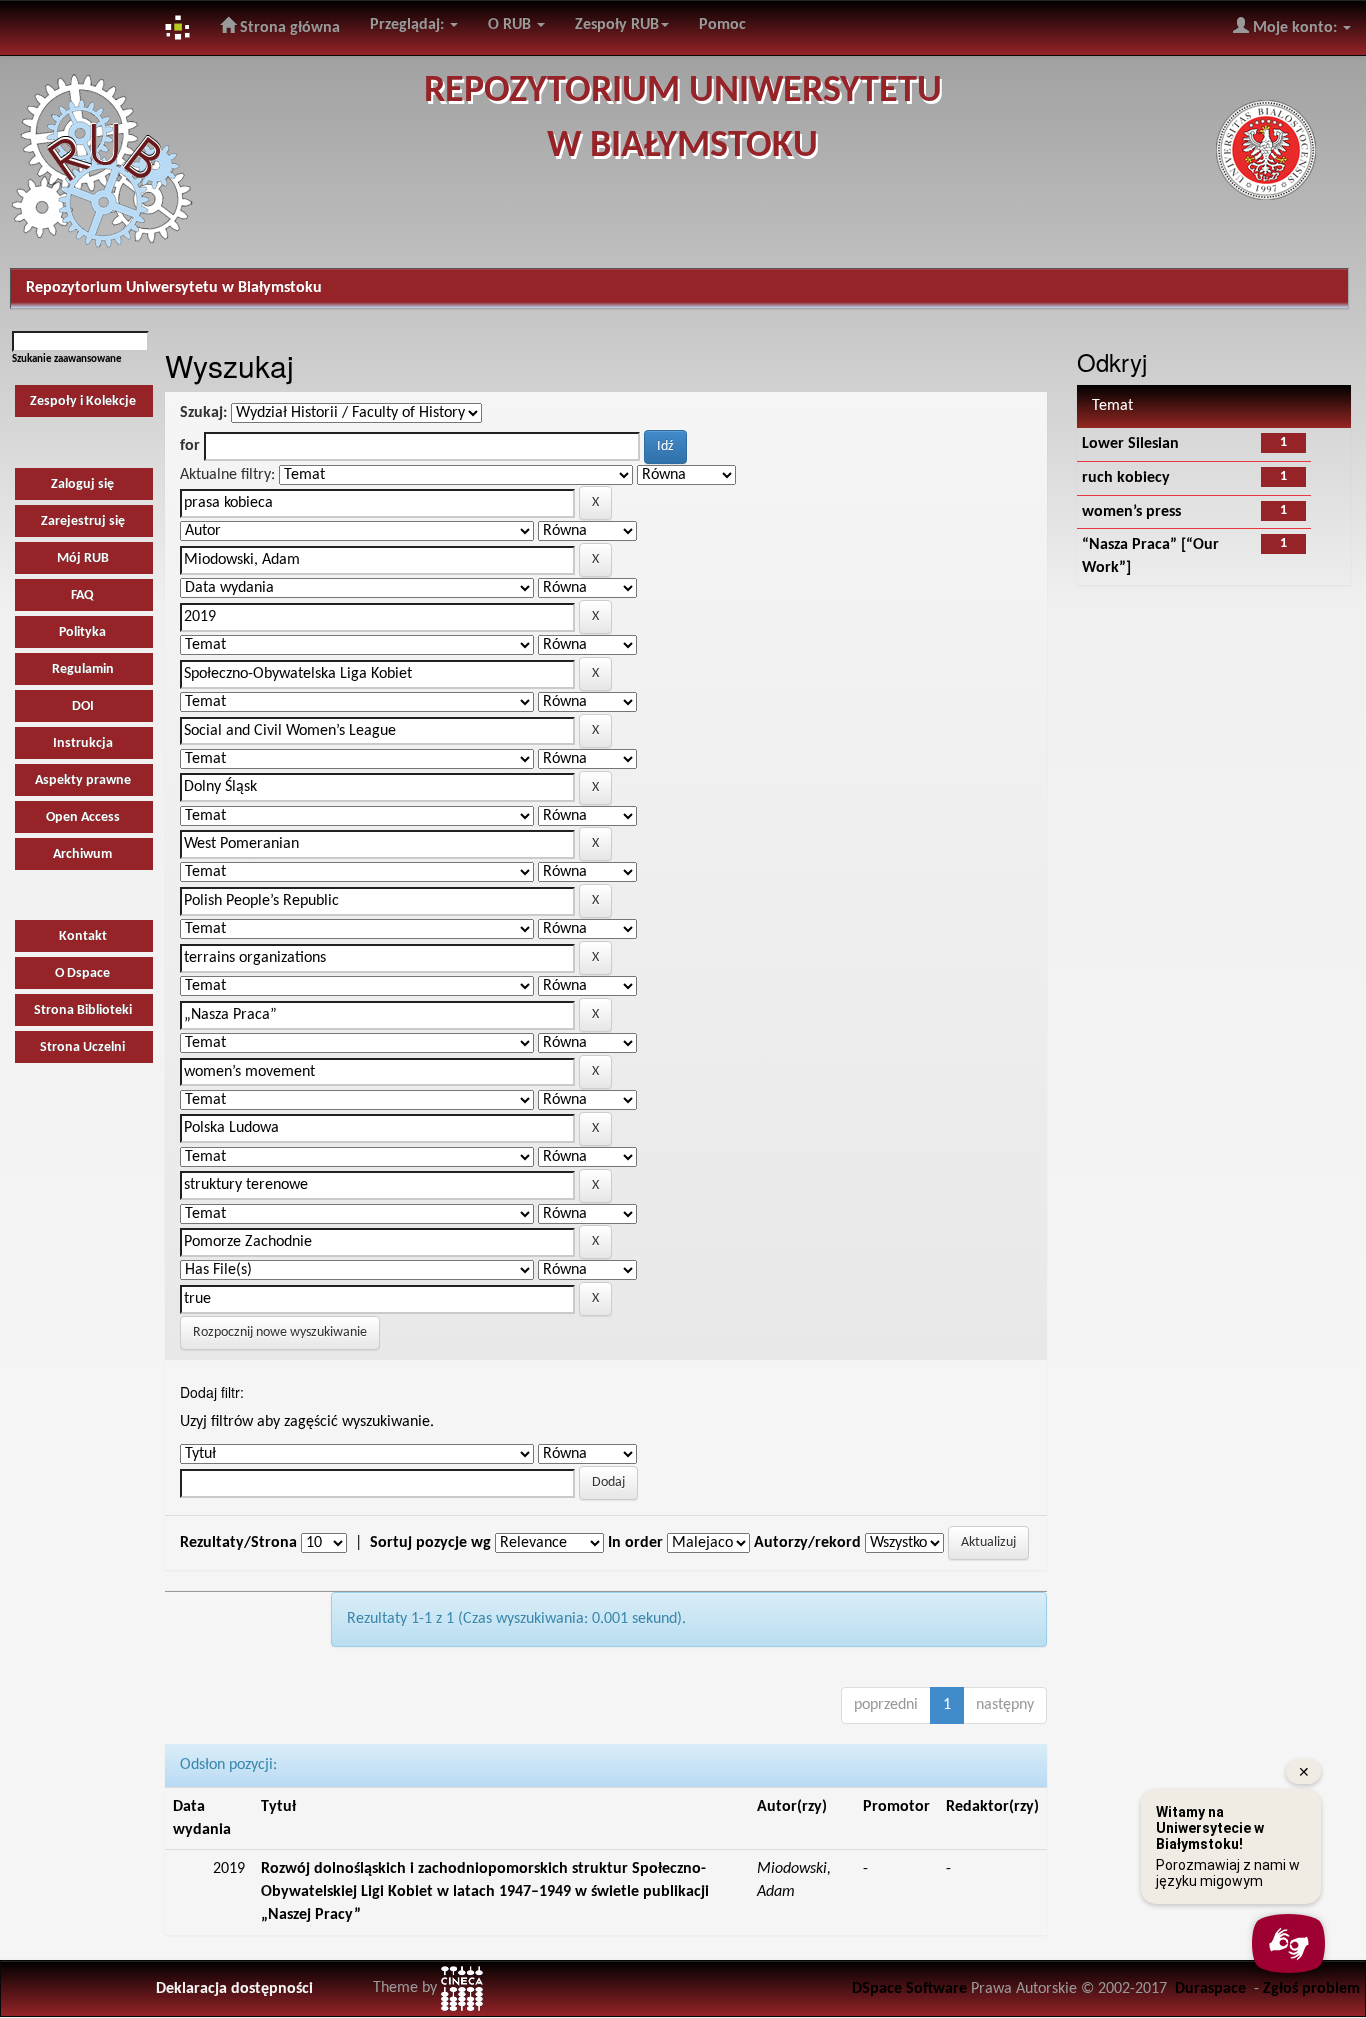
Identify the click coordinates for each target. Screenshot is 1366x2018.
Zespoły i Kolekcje (83, 401)
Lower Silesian (1130, 444)
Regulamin (83, 669)
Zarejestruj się (83, 521)
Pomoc (722, 25)
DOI (83, 706)
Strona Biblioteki (83, 1010)
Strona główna (288, 28)
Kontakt (83, 936)
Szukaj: (203, 413)
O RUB (511, 25)
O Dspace (82, 973)
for (190, 446)
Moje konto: (1295, 28)
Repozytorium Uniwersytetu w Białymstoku (174, 288)
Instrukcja (83, 743)
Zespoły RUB (617, 25)
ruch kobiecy (1126, 478)
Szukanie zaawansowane (67, 359)
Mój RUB (83, 558)
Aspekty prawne (83, 780)
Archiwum (82, 854)
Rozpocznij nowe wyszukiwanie (280, 1332)
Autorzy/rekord (807, 1543)
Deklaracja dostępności (234, 1989)
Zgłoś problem (1311, 1989)
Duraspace (1210, 1989)
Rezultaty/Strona (238, 1543)
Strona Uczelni (82, 1047)
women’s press (1131, 512)
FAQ (82, 595)
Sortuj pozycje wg (430, 1543)
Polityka (82, 632)
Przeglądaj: (409, 25)
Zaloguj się (82, 484)
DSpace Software (909, 1989)
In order (635, 1543)
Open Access (83, 817)
